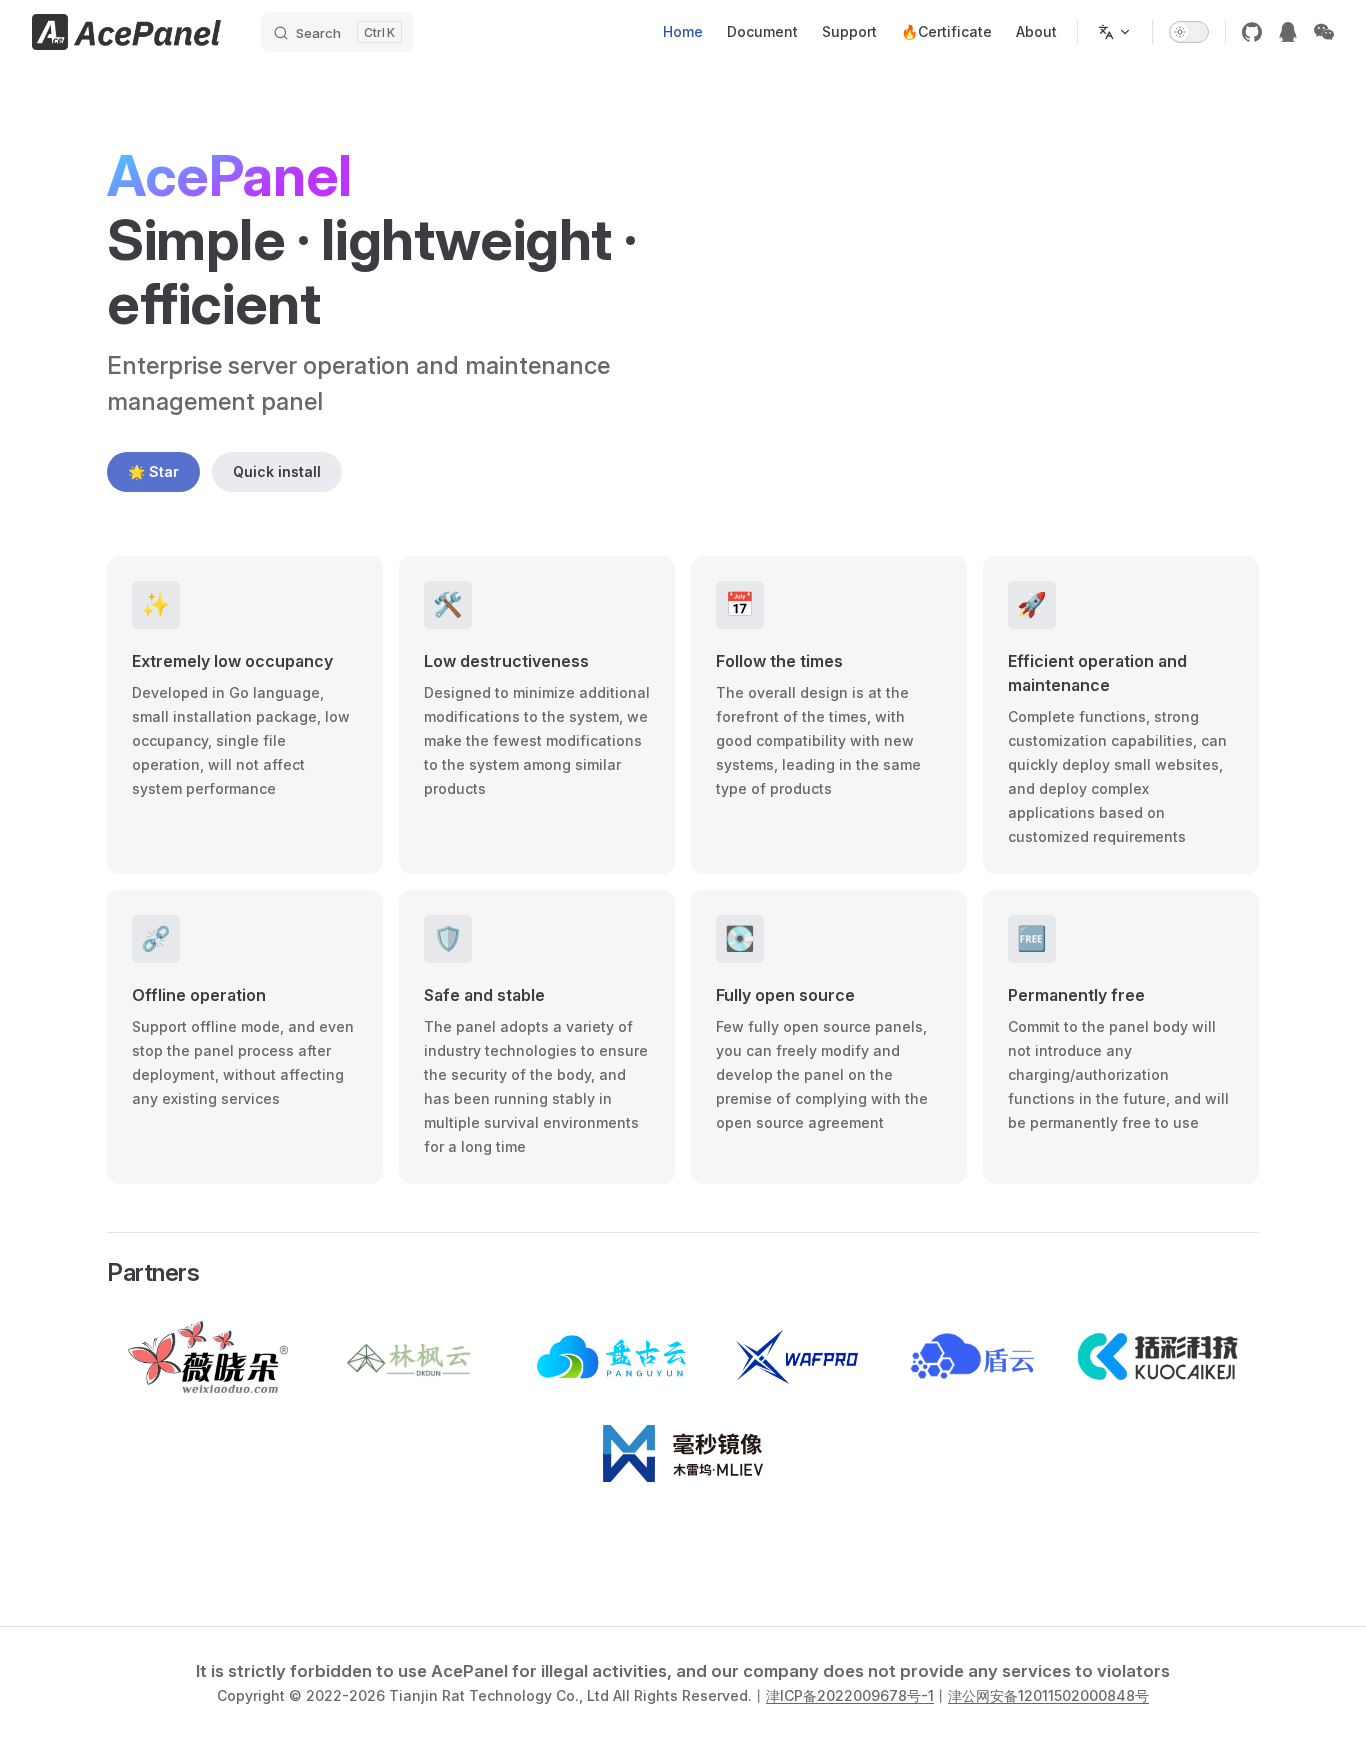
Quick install (277, 471)
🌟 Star (153, 471)
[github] (1252, 32)
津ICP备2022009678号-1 (850, 1695)
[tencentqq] (1288, 32)
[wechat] (1324, 32)
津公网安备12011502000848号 (1048, 1695)
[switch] (1189, 32)
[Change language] (1115, 32)
